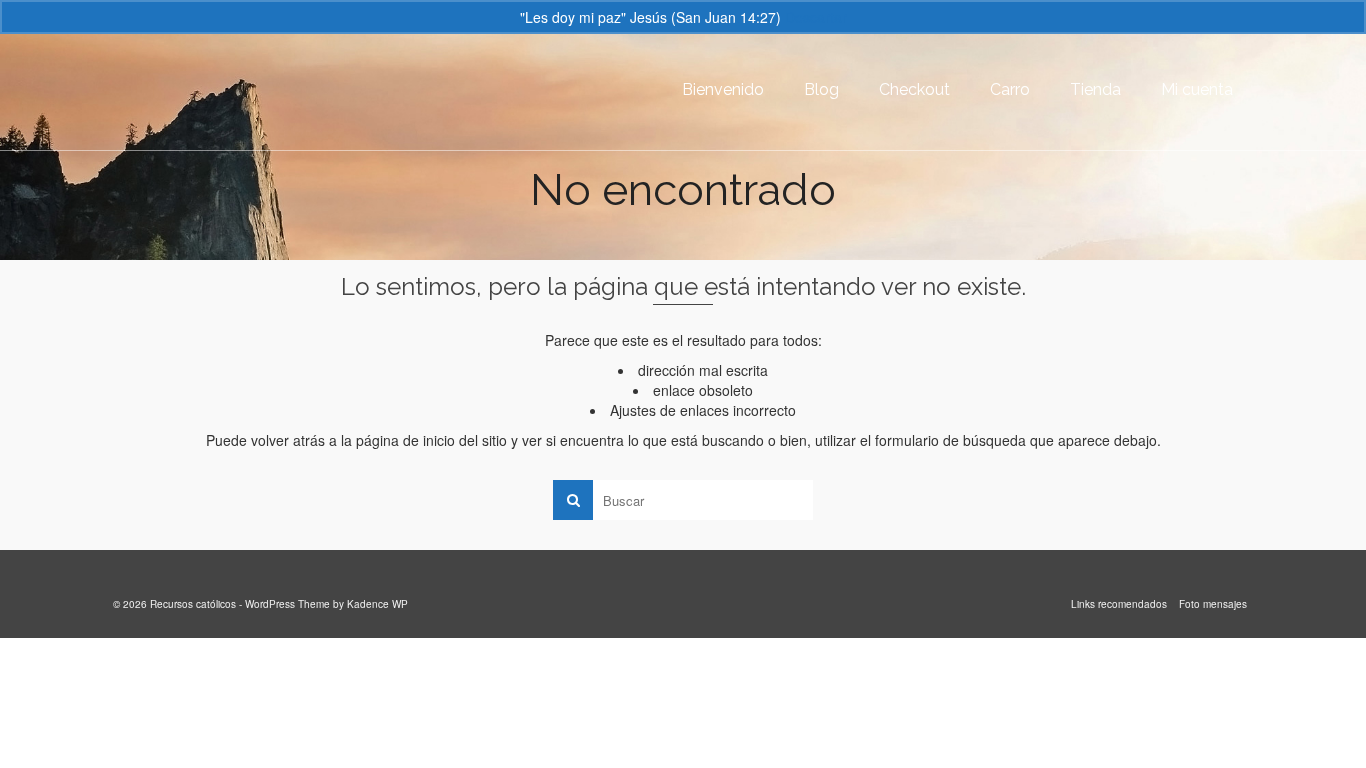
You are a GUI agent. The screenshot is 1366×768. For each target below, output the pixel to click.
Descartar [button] (816, 17)
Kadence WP (377, 604)
